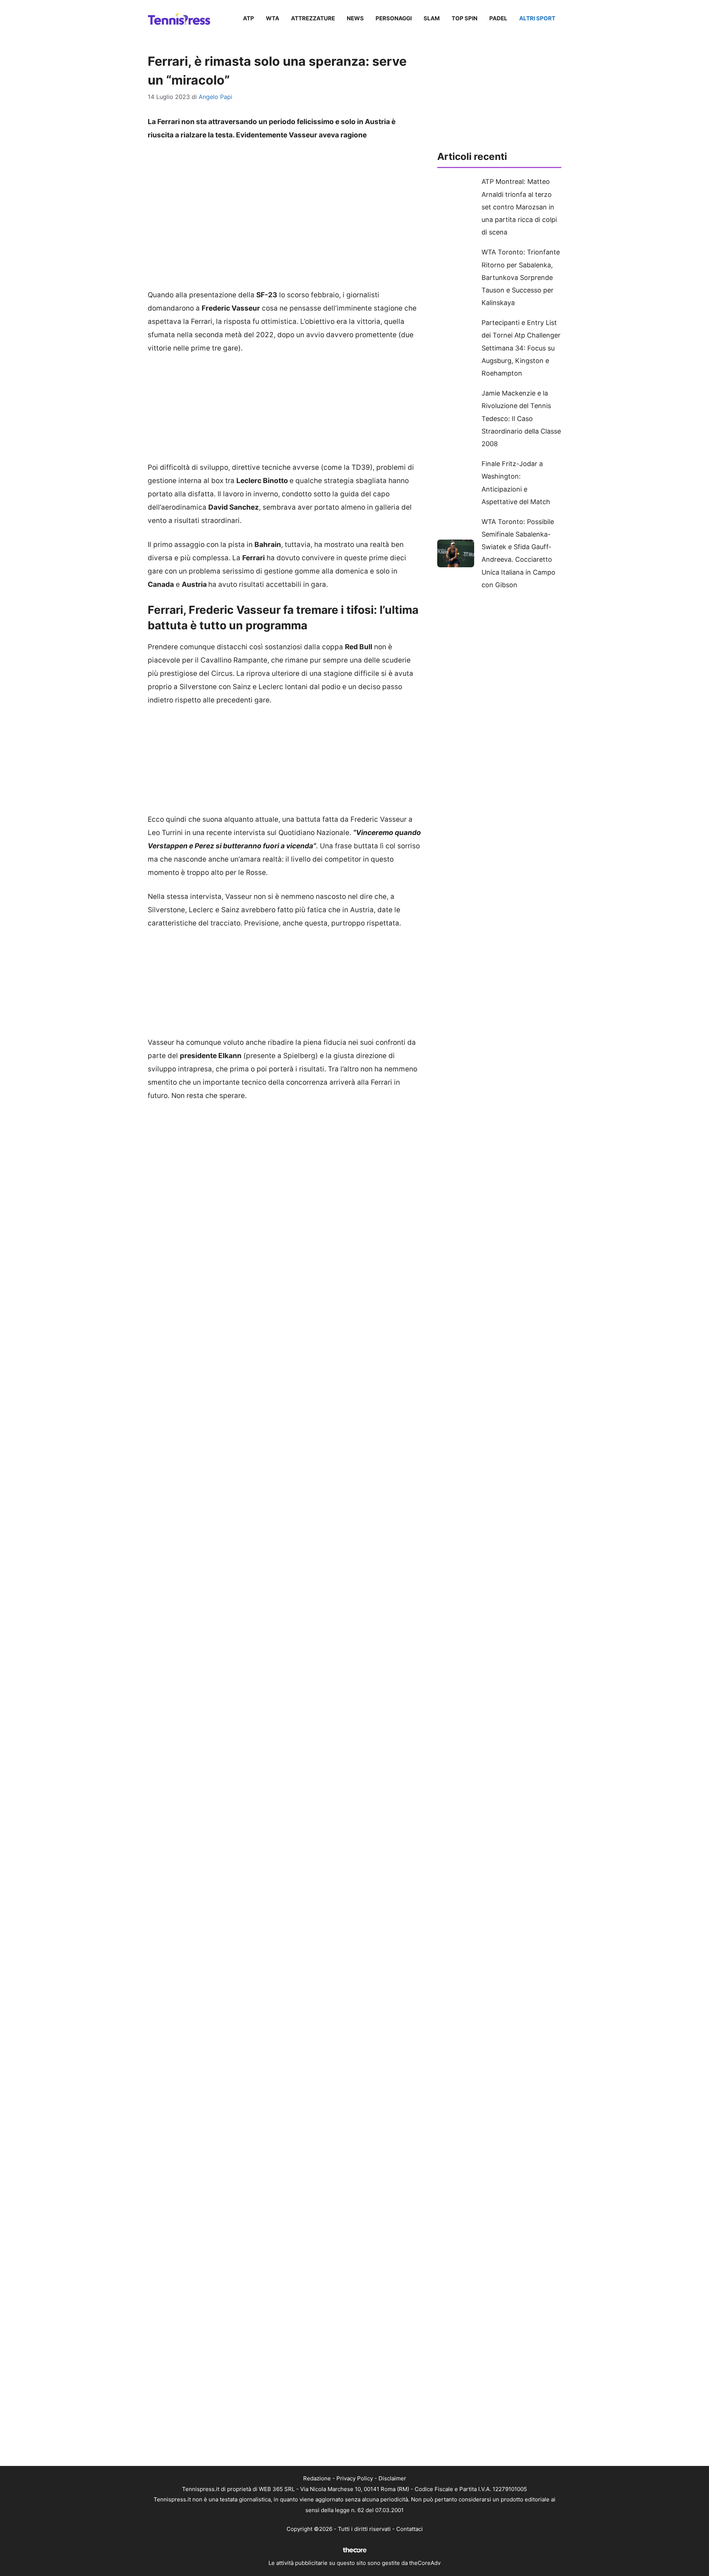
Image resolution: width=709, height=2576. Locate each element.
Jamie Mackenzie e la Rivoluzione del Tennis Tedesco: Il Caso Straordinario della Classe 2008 (521, 418)
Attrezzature (313, 18)
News (355, 18)
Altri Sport (537, 18)
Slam (432, 18)
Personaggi (394, 18)
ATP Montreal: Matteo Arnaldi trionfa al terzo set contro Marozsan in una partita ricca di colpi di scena (519, 207)
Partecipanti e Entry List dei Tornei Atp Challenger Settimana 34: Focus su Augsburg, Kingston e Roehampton (521, 348)
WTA (273, 18)
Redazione (317, 2478)
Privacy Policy (355, 2478)
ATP (249, 18)
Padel (498, 18)
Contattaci (410, 2529)
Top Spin (465, 18)
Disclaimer (392, 2478)
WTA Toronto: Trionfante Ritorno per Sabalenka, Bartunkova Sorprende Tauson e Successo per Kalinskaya (521, 277)
